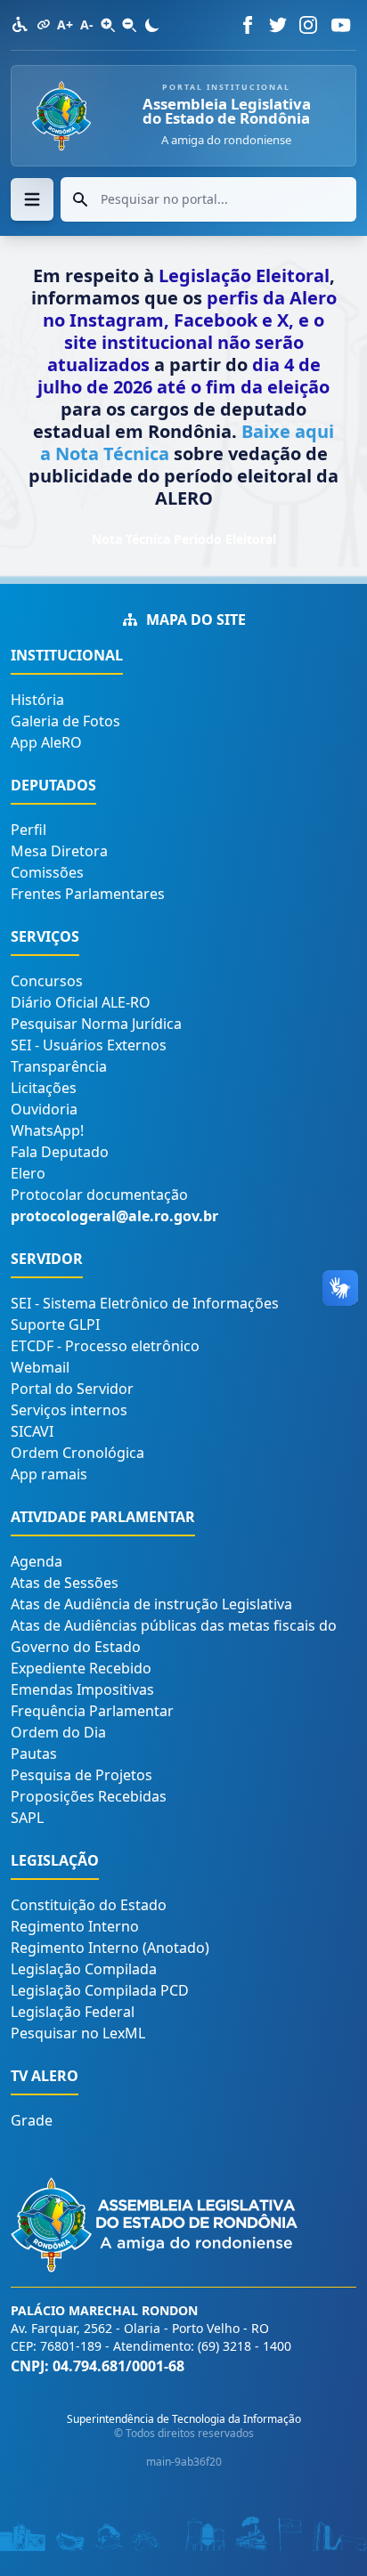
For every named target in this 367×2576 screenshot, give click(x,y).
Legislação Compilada (84, 1969)
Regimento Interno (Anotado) (110, 1948)
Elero (28, 1173)
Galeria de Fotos (65, 721)
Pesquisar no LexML (78, 2033)
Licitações (44, 1088)
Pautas (34, 1754)
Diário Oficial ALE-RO (81, 1002)
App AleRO (46, 742)
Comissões (47, 872)
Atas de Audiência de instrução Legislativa (151, 1604)
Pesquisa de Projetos (82, 1775)
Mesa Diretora (59, 851)
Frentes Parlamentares (88, 894)
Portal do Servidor (72, 1389)
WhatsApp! (47, 1130)
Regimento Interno (75, 1926)
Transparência (59, 1066)
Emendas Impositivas (82, 1689)
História (37, 700)
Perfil (29, 830)
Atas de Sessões (65, 1583)
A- (87, 24)
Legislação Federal (73, 2012)
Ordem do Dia (58, 1732)
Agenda (37, 1561)
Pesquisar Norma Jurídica (96, 1024)
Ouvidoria (44, 1109)
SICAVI (32, 1431)
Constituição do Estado (89, 1905)
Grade (32, 2120)
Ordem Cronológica (77, 1453)
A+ (65, 24)
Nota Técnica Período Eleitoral (184, 539)
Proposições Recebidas (89, 1796)
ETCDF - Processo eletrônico (105, 1346)
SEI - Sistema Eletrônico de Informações (145, 1303)
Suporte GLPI (55, 1324)
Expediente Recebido (81, 1668)
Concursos (47, 981)
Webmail (40, 1367)
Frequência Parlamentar (92, 1711)
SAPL (27, 1818)
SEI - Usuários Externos (89, 1045)
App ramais (49, 1474)
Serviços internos (69, 1410)
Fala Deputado (60, 1152)
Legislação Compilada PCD (100, 1990)
